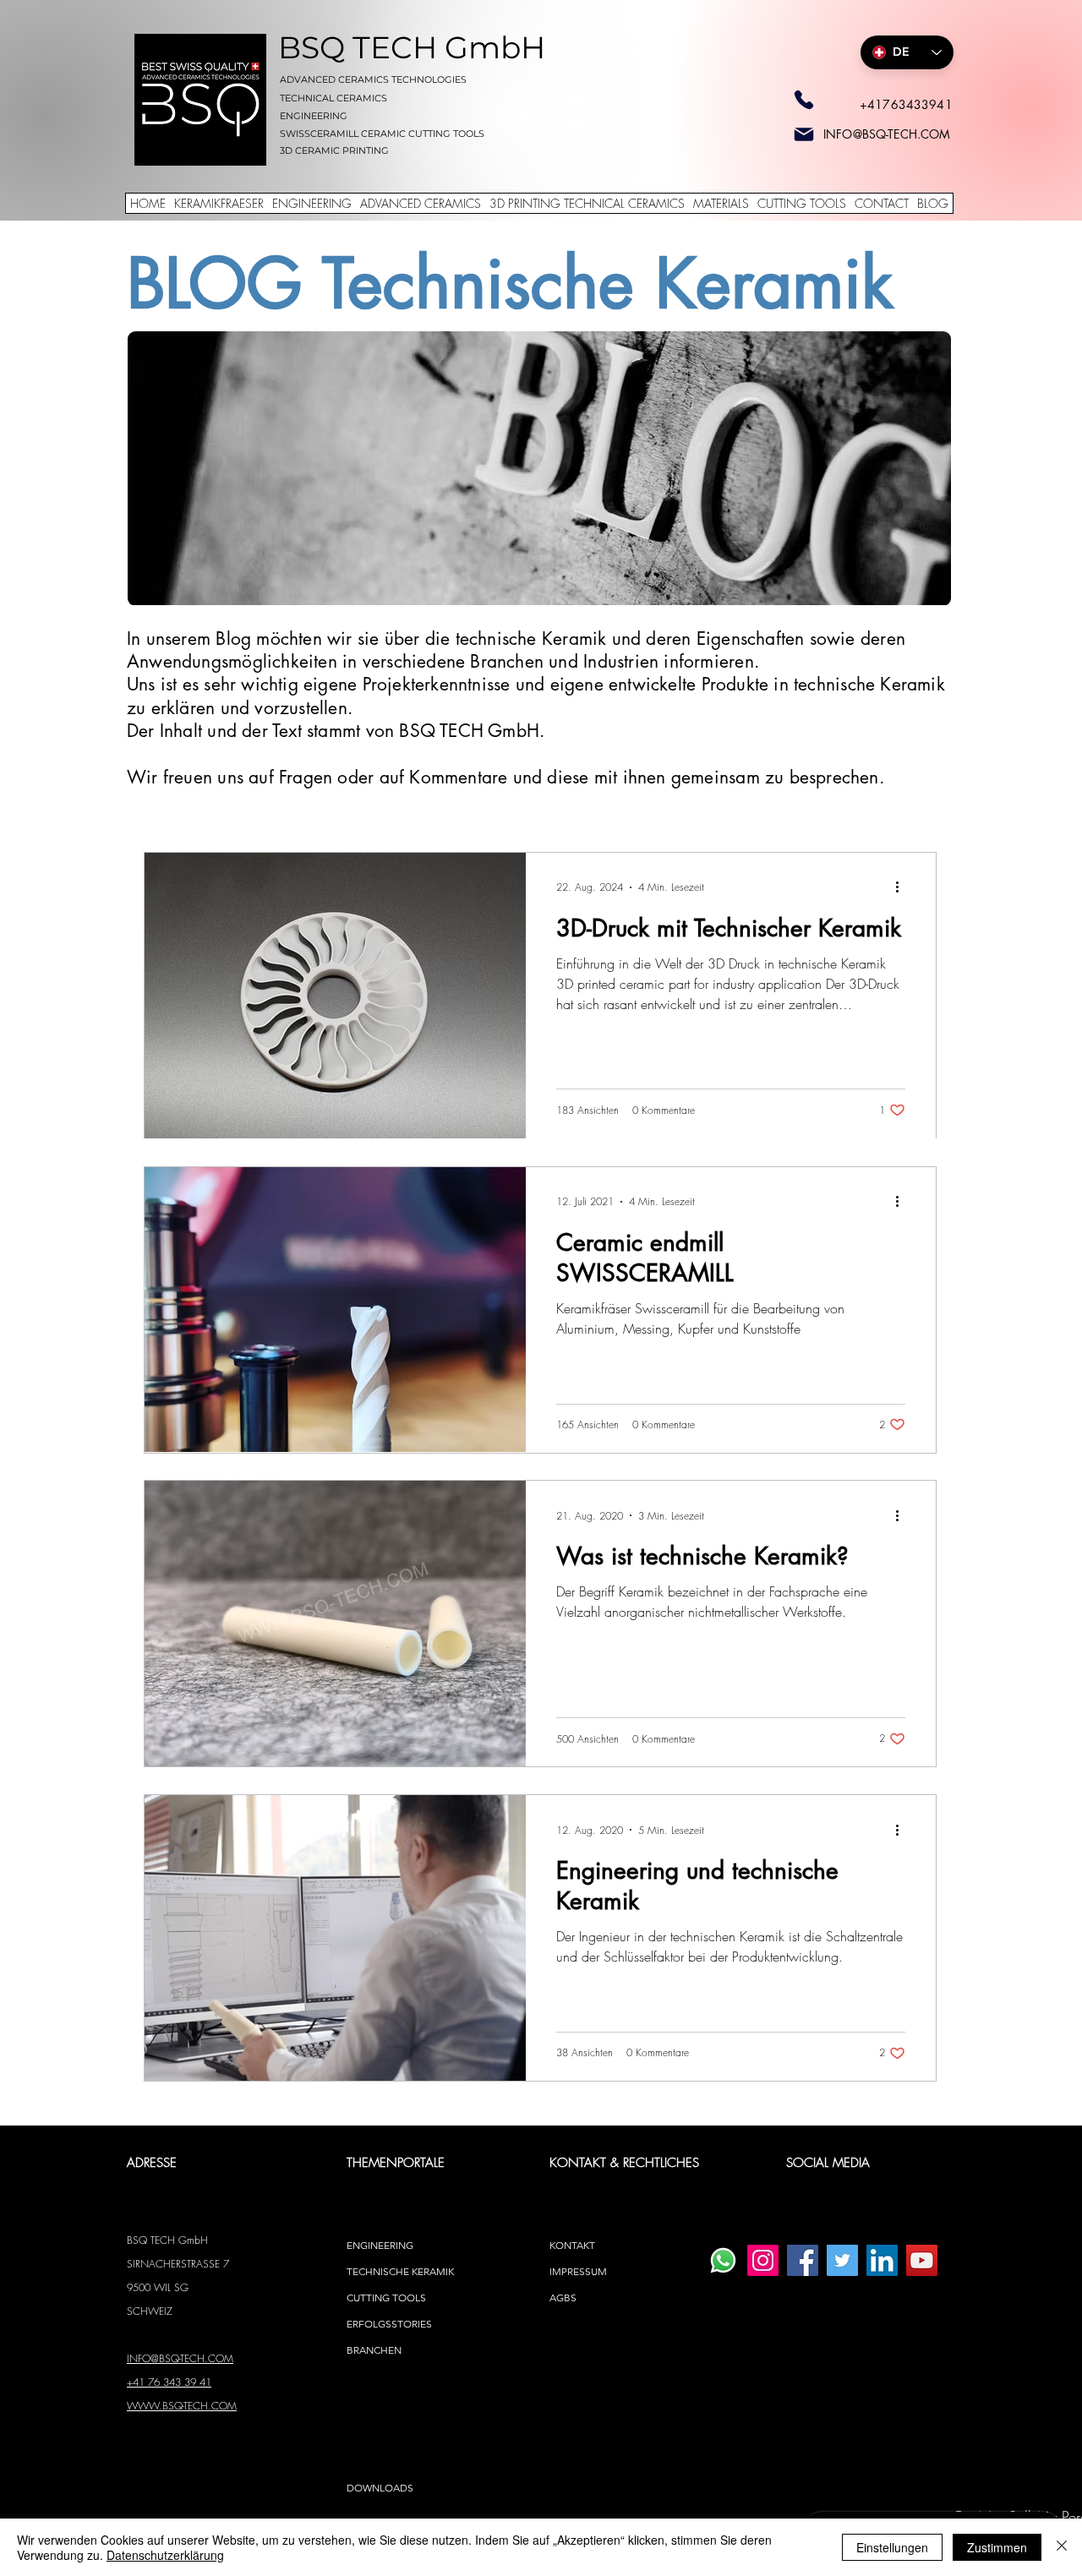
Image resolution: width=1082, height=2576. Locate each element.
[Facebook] (803, 2260)
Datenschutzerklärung (165, 2555)
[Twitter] (842, 2260)
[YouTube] (922, 2260)
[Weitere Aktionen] (903, 887)
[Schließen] (1062, 2547)
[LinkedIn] (882, 2260)
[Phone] (804, 100)
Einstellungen (892, 2547)
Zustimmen (997, 2547)
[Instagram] (763, 2260)
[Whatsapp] (723, 2260)
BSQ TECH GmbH (412, 47)
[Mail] (804, 134)
